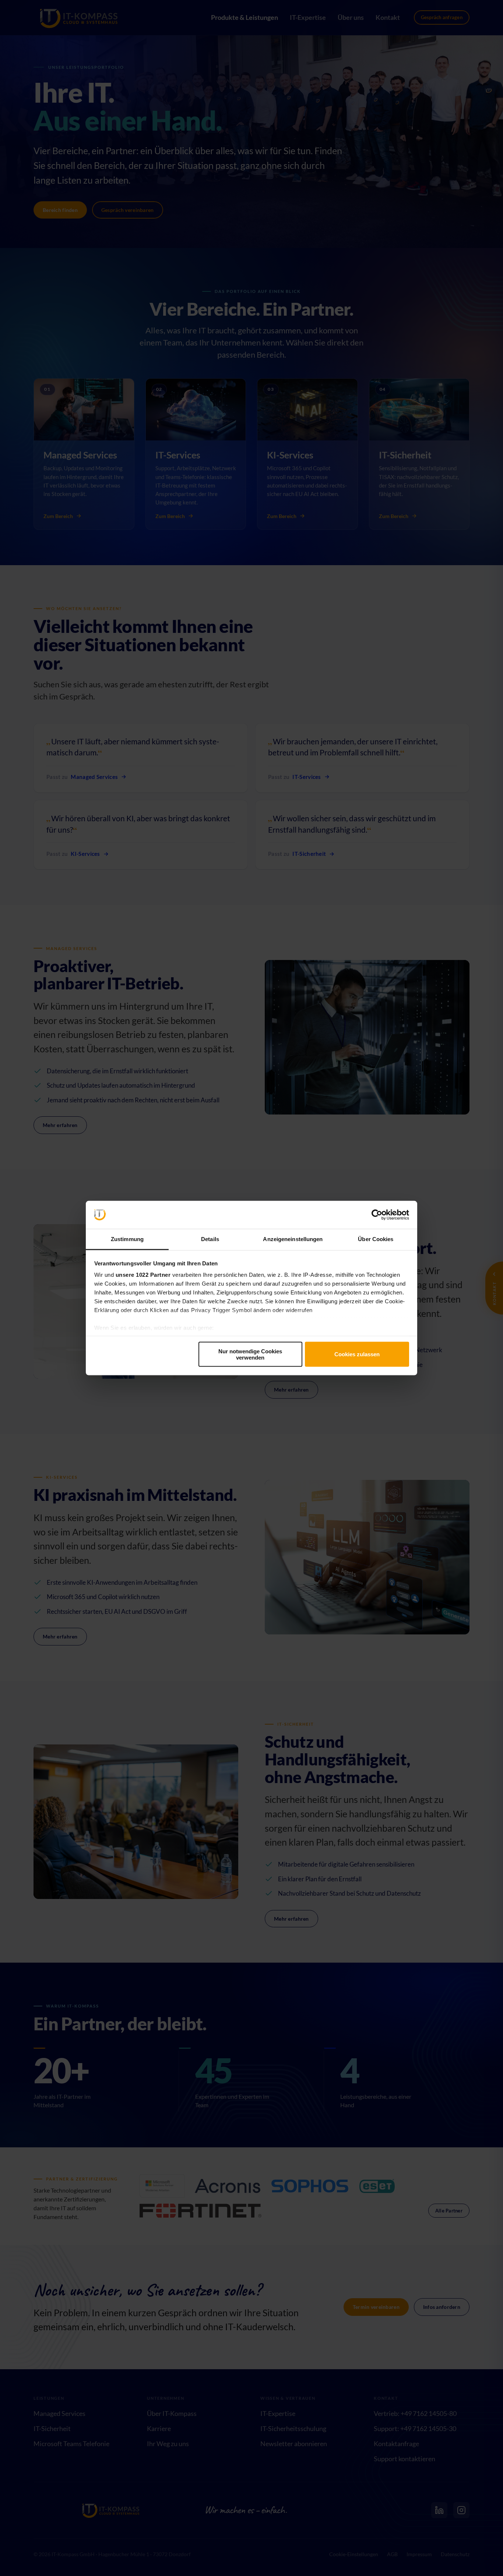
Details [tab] (210, 1239)
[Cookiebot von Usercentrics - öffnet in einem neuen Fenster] (377, 1215)
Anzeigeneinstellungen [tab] (293, 1239)
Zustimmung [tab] (127, 1239)
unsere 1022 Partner (143, 1275)
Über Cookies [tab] (376, 1239)
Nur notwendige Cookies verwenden (250, 1354)
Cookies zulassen (357, 1354)
